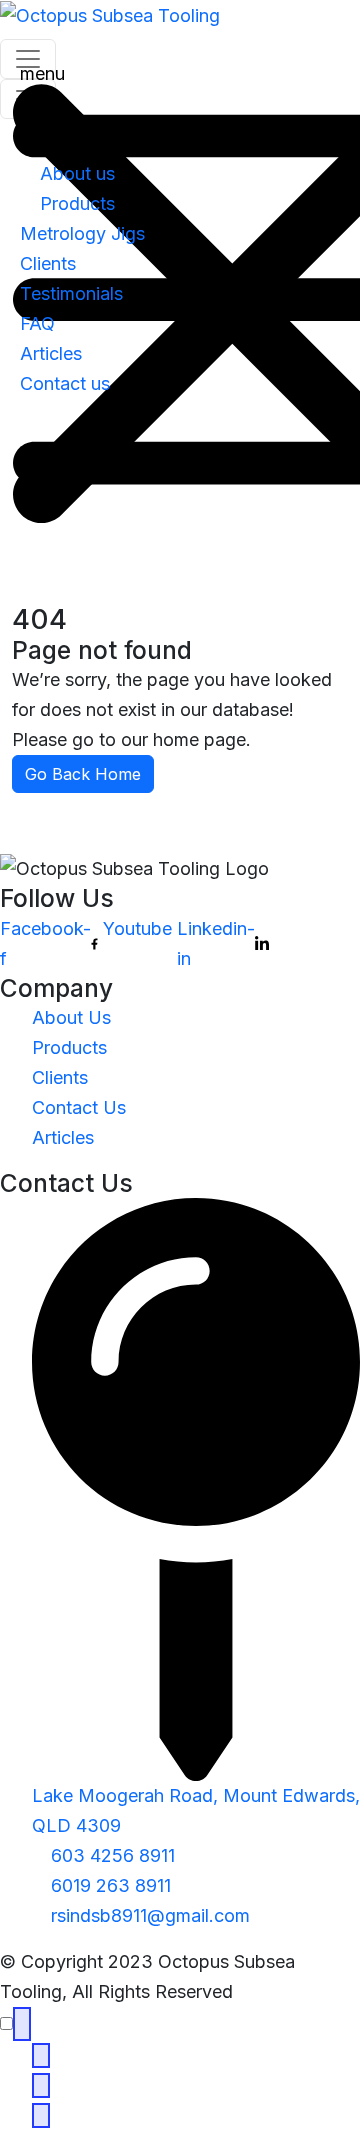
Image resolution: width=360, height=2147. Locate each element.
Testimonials (71, 293)
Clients (48, 263)
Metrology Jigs (82, 233)
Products (77, 203)
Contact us (65, 383)
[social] (22, 2024)
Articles (51, 353)
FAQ (37, 323)
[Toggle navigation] (28, 99)
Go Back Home (83, 774)
